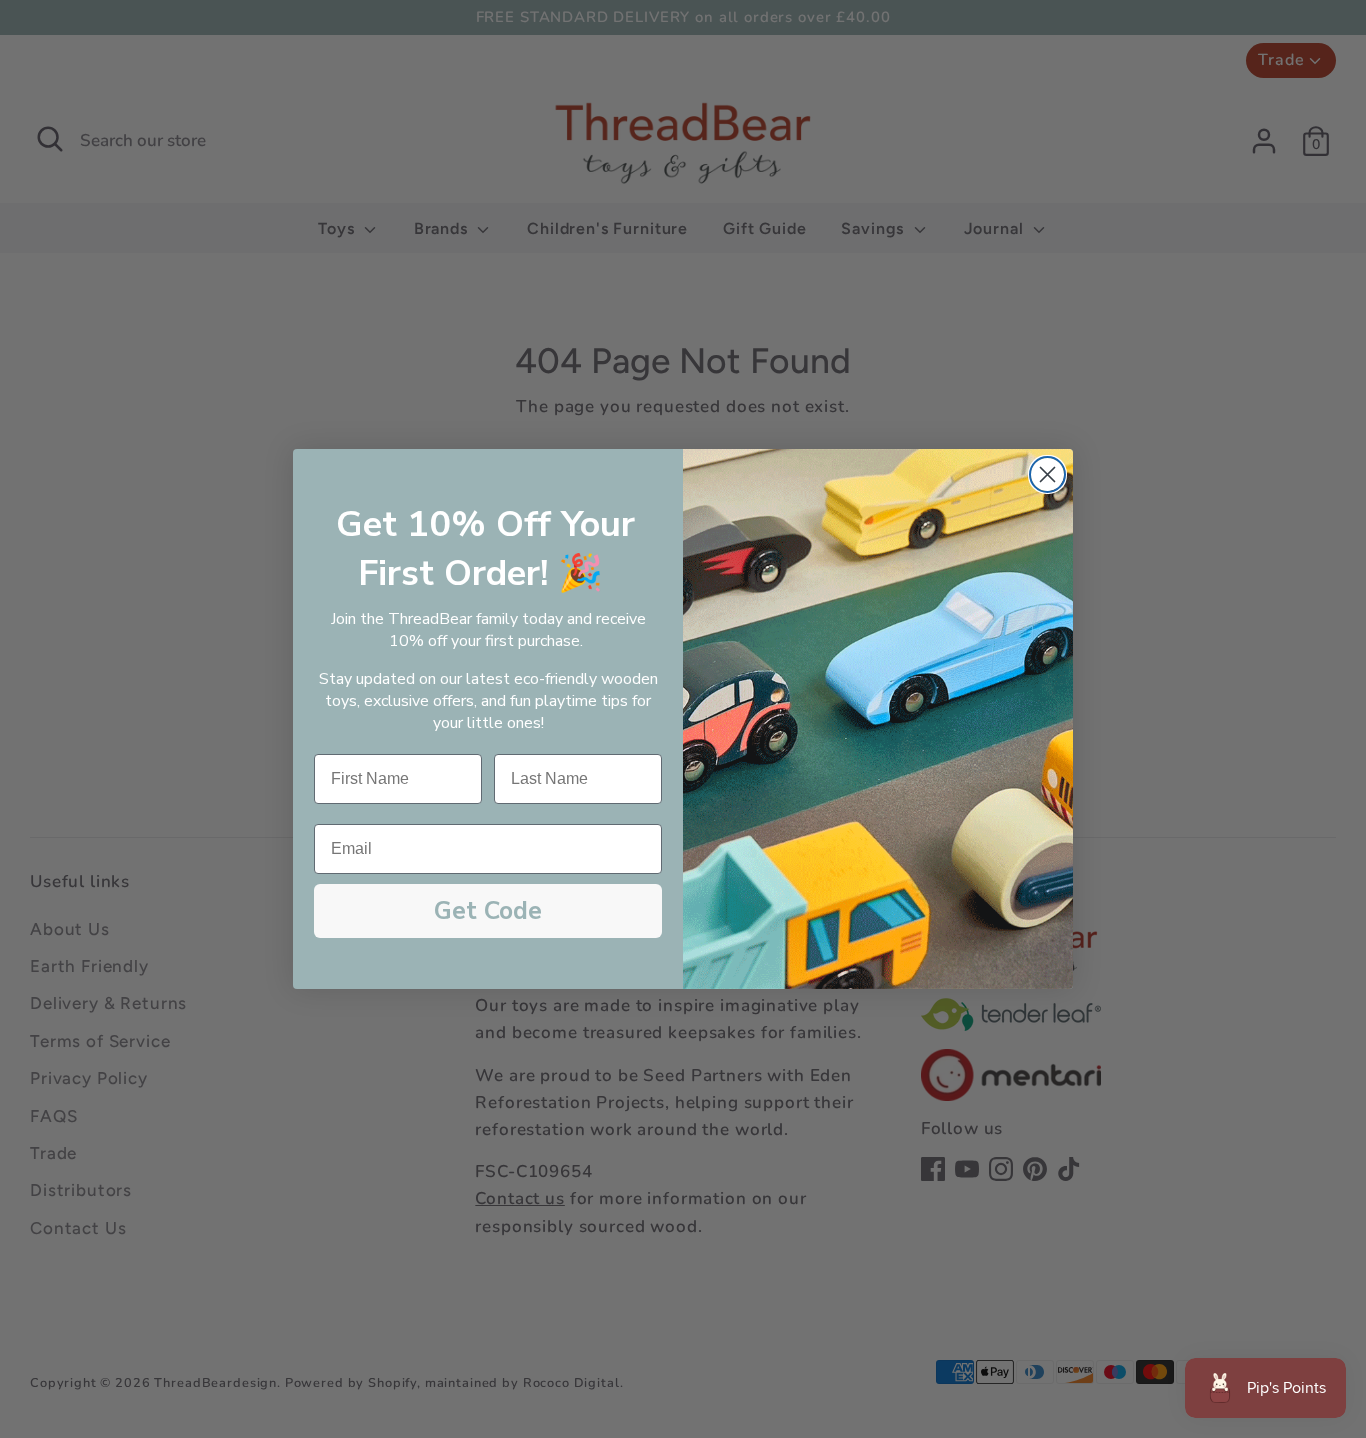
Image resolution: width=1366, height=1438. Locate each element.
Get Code (488, 911)
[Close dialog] (1047, 474)
